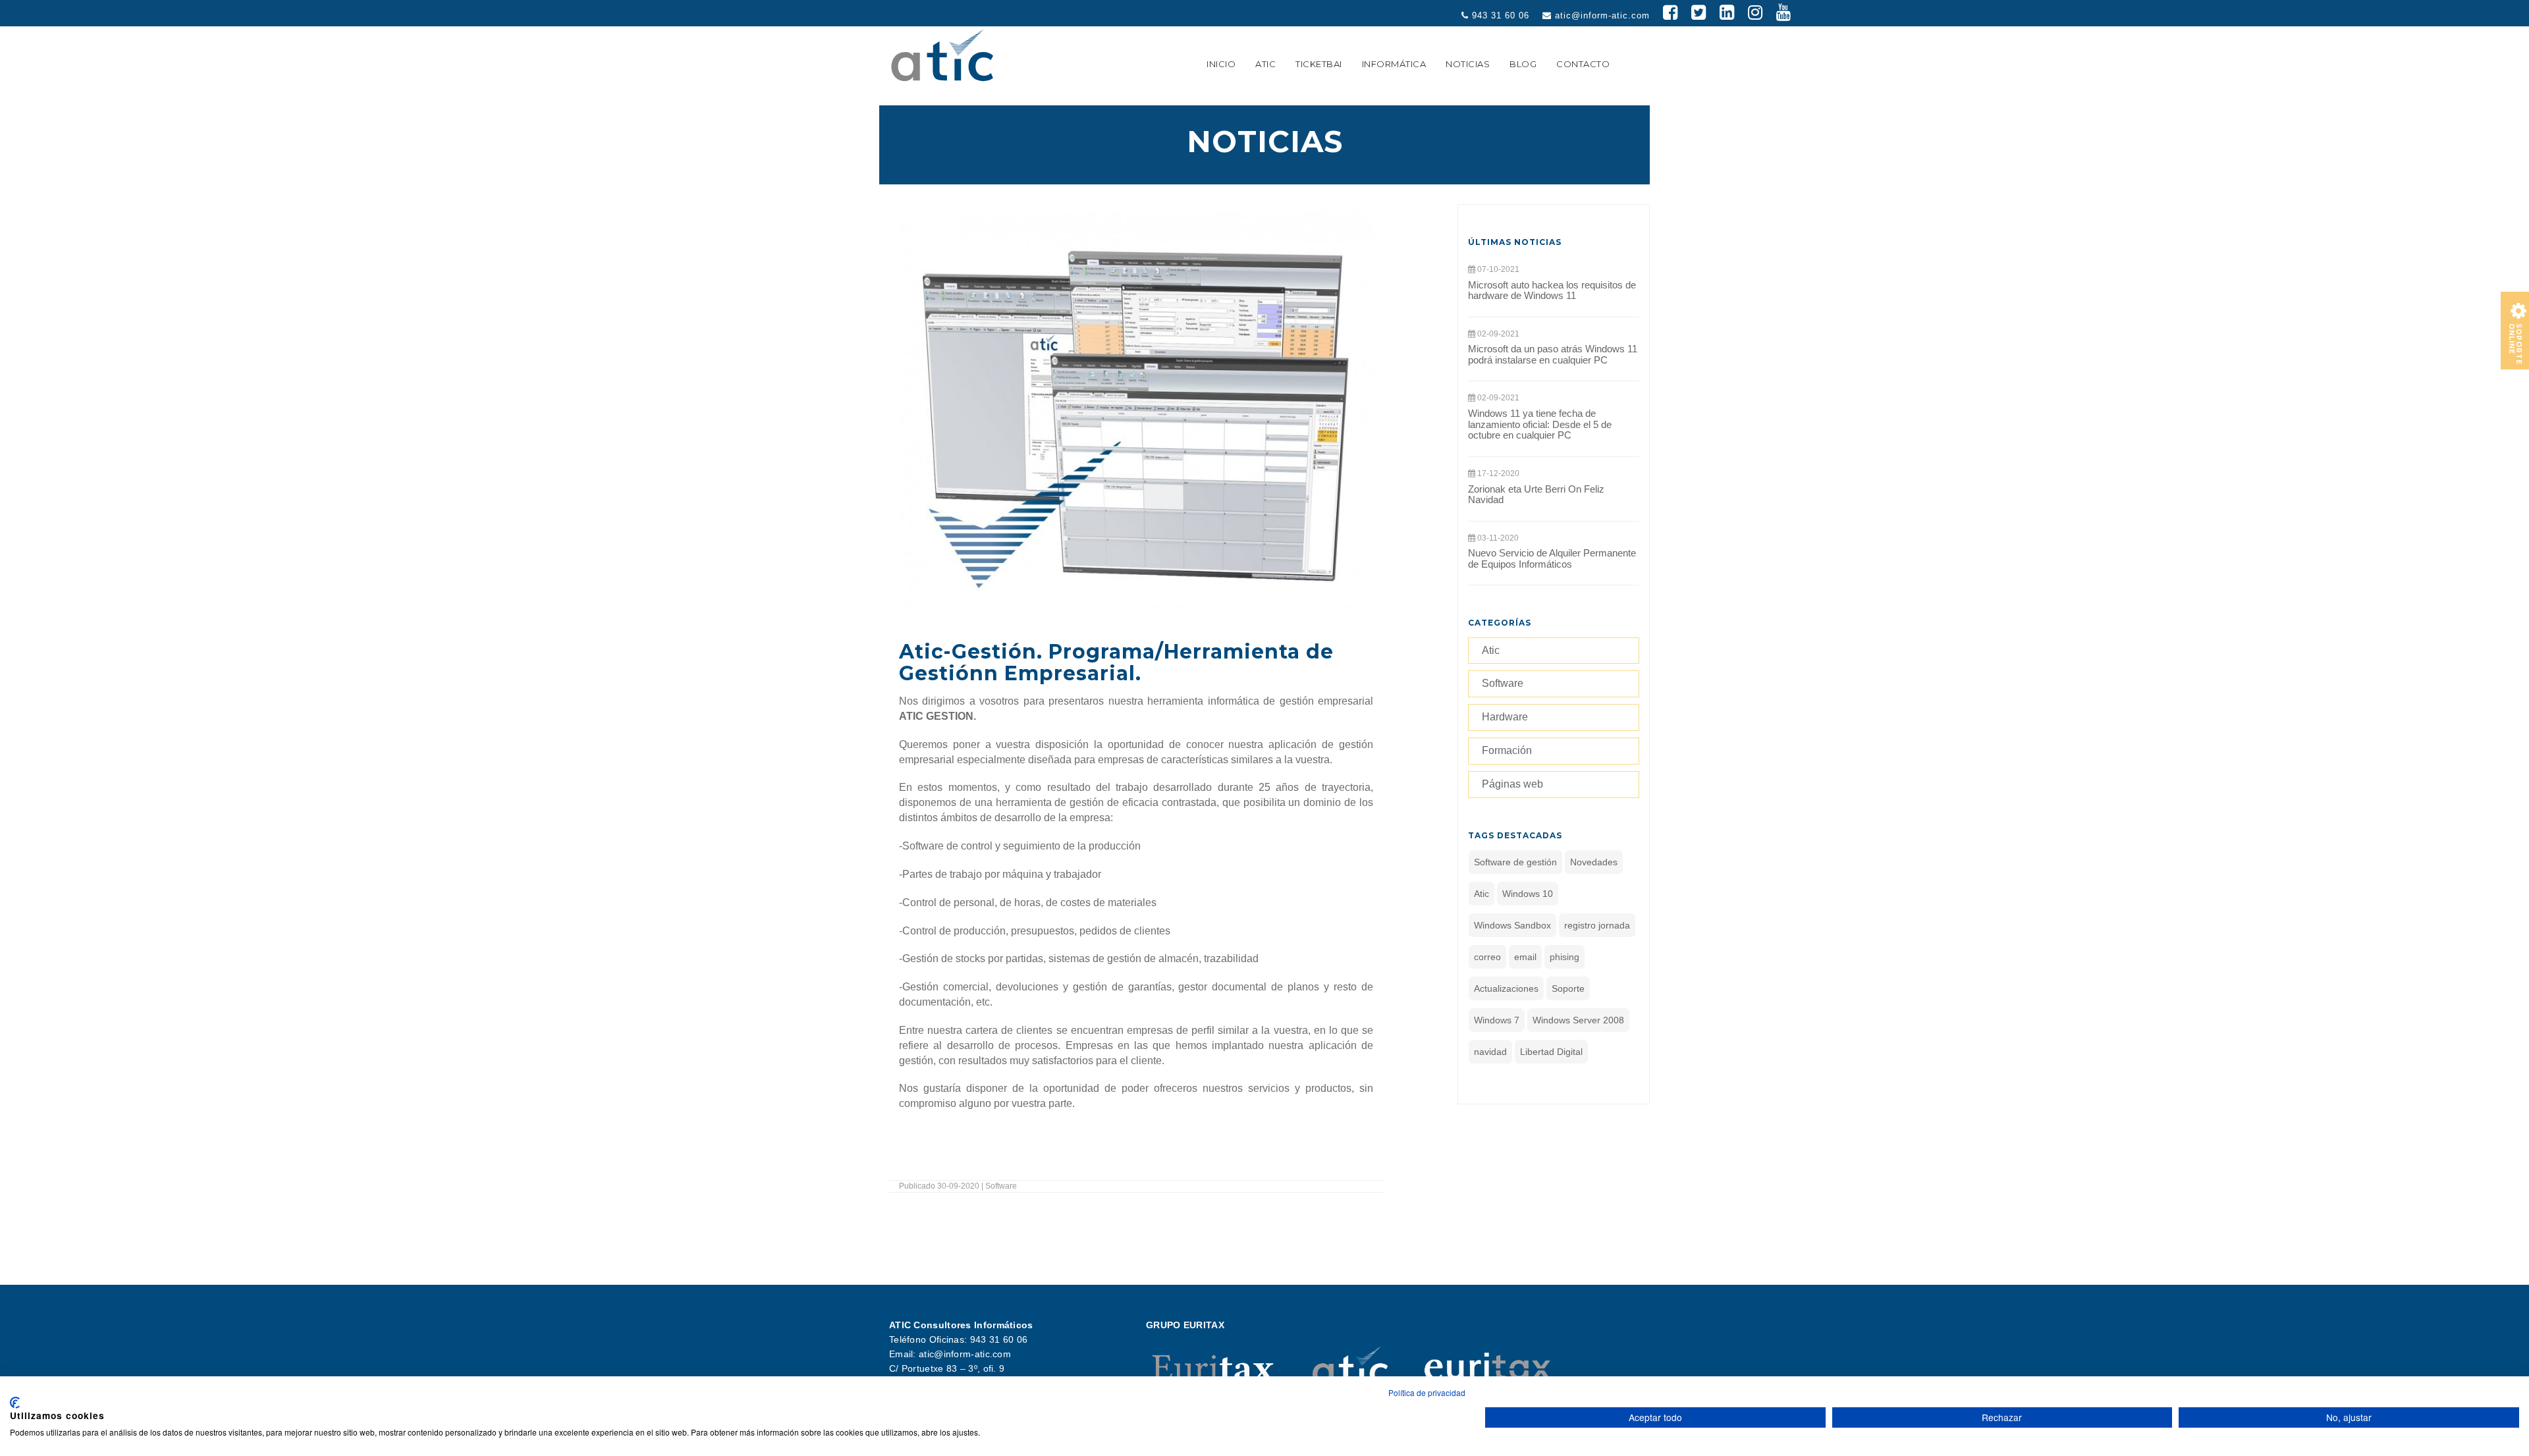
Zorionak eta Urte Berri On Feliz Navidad (1536, 495)
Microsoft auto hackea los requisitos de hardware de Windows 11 (1552, 290)
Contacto (1583, 64)
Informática (1394, 64)
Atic (1265, 64)
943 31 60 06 (1499, 15)
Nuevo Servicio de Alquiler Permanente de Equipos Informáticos (1552, 558)
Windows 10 (1528, 894)
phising (1564, 957)
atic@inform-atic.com (1601, 15)
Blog (1523, 64)
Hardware (1505, 717)
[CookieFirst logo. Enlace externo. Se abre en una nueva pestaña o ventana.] (15, 1403)
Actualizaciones (1506, 988)
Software (1503, 683)
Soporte (1568, 988)
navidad (1490, 1052)
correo (1487, 957)
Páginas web (1512, 784)
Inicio (1221, 64)
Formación (1507, 750)
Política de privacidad (1427, 1392)
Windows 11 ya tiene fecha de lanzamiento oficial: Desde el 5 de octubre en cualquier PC (1540, 424)
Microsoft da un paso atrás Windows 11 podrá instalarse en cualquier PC (1553, 354)
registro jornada (1597, 925)
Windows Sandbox (1512, 925)
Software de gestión (1515, 862)
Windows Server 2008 (1578, 1020)
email (1525, 957)
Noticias (1468, 64)
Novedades (1594, 862)
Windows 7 (1497, 1020)
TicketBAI (1319, 64)
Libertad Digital (1551, 1052)
